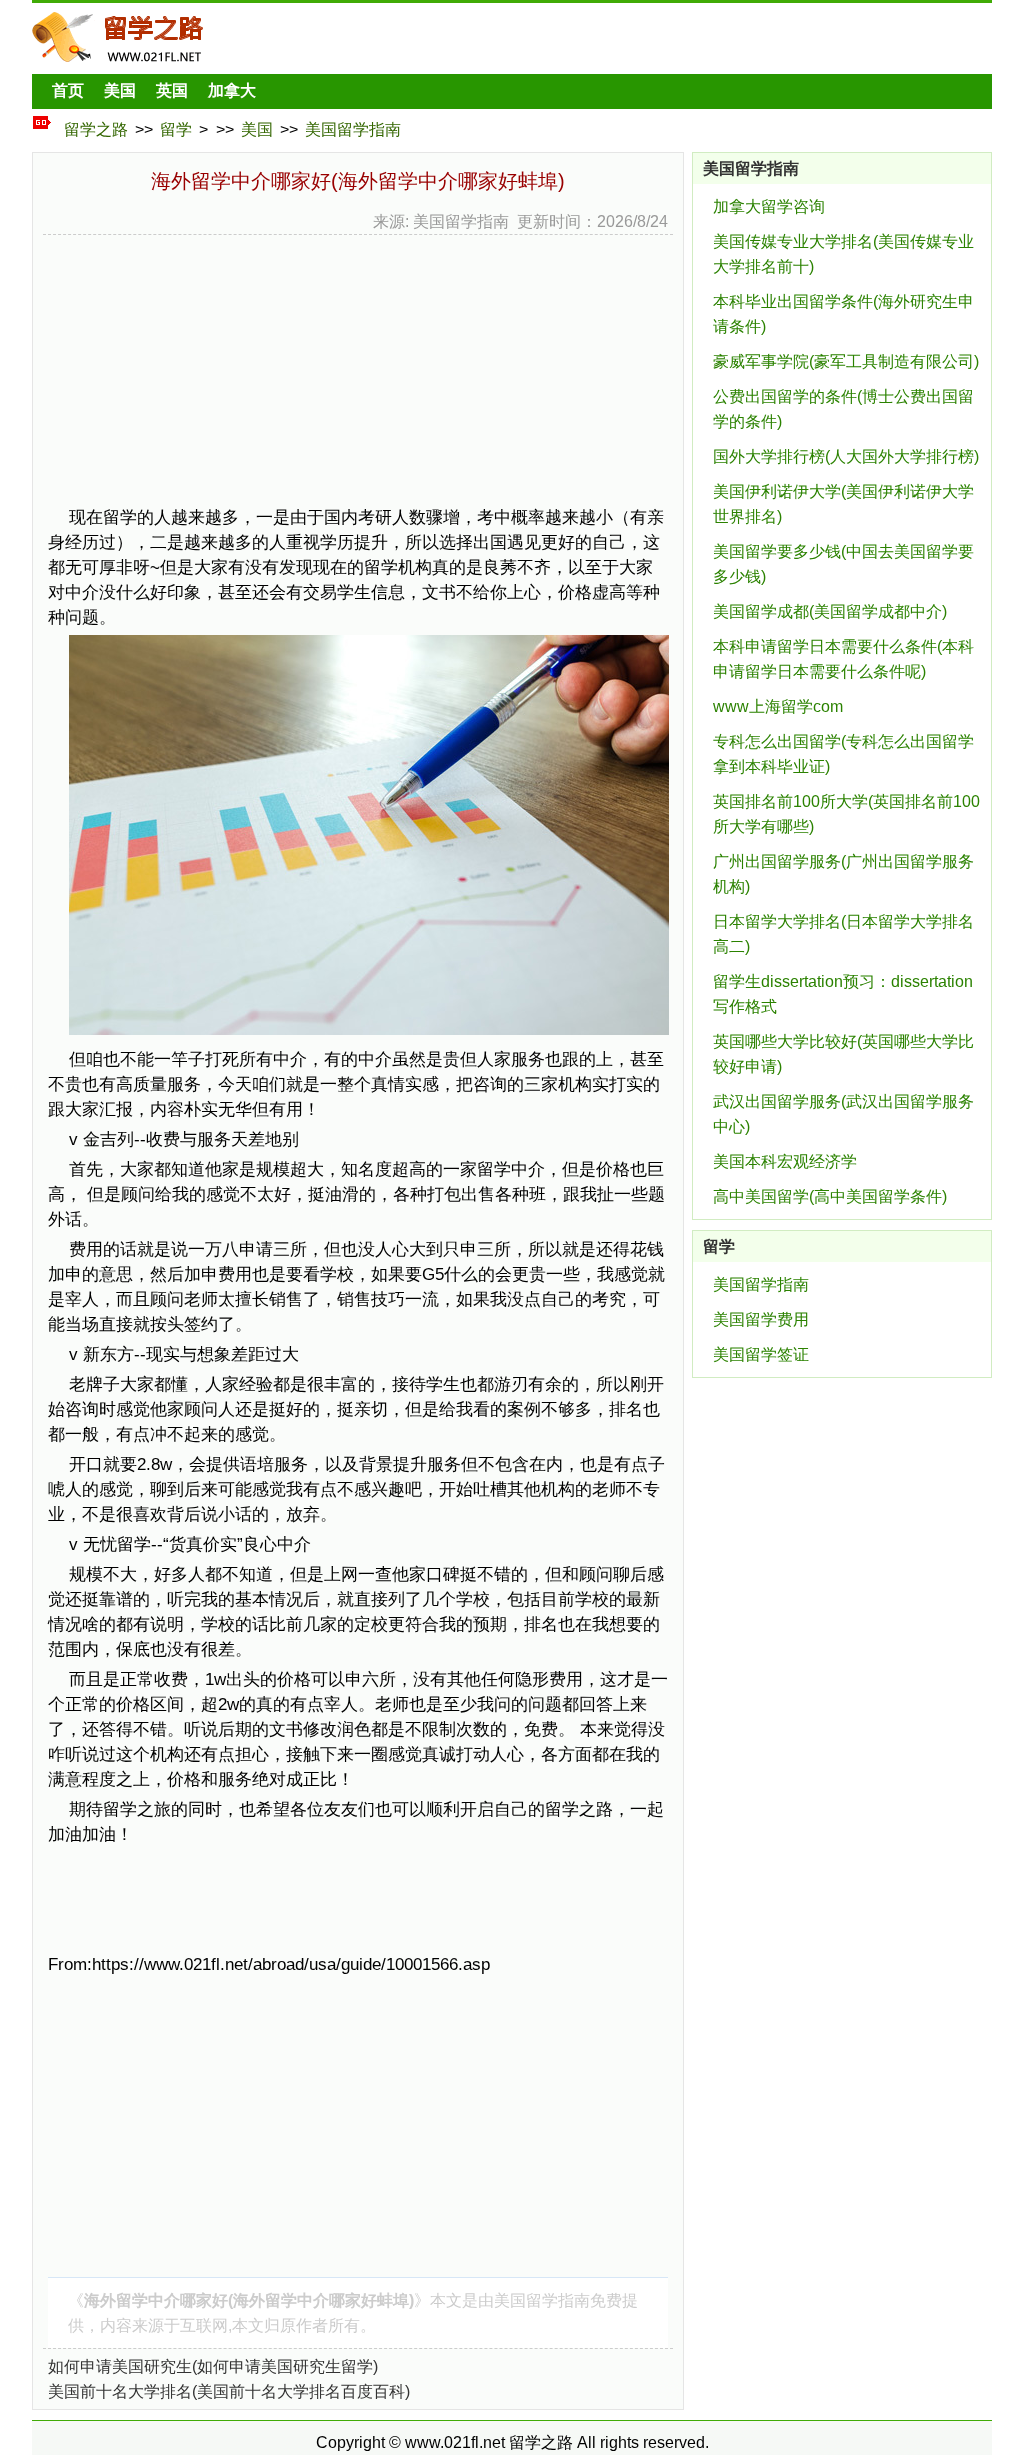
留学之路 (96, 129)
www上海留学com (778, 706)
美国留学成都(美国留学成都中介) (830, 611)
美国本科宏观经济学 (785, 1161)
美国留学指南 (353, 129)
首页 (68, 90)
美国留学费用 (761, 1319)
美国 (120, 90)
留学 (176, 129)
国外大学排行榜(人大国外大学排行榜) (846, 456)
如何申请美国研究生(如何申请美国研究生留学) (213, 2366)
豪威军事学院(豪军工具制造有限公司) (846, 361)
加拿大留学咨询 (769, 206)
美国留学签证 (761, 1354)
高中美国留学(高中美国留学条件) (830, 1196)
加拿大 (232, 90)
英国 (172, 90)
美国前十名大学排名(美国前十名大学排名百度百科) (229, 2391)
